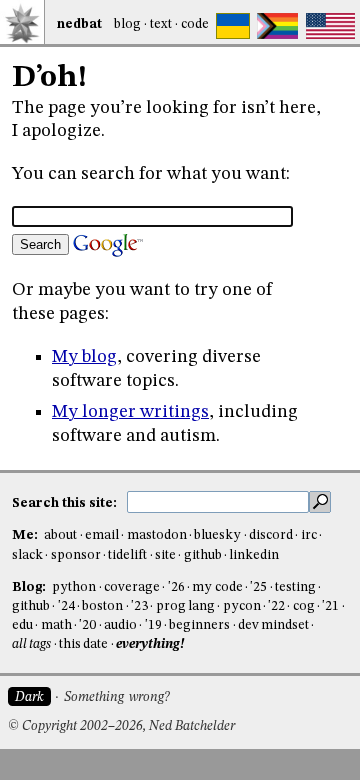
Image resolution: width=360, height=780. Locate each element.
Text (161, 24)
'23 (139, 606)
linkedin (254, 555)
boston (102, 606)
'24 (66, 606)
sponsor (76, 555)
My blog (84, 357)
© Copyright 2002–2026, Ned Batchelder (121, 726)
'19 (153, 625)
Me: (26, 535)
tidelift (127, 555)
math (56, 625)
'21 (330, 606)
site (165, 555)
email (102, 535)
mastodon (157, 535)
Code (195, 24)
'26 (176, 587)
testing (295, 587)
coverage (132, 587)
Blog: (30, 587)
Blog (127, 24)
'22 (276, 606)
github (203, 555)
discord (271, 535)
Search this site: (66, 502)
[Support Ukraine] (233, 26)
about (60, 535)
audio (120, 625)
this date (83, 644)
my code (217, 587)
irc (309, 535)
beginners (199, 625)
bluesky (217, 535)
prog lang (185, 606)
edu (22, 625)
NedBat (79, 24)
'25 (258, 587)
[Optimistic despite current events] (330, 26)
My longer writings (130, 412)
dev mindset (273, 625)
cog (304, 606)
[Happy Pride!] (277, 26)
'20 (87, 625)
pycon (242, 606)
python (74, 587)
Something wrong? (116, 697)
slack (27, 555)
